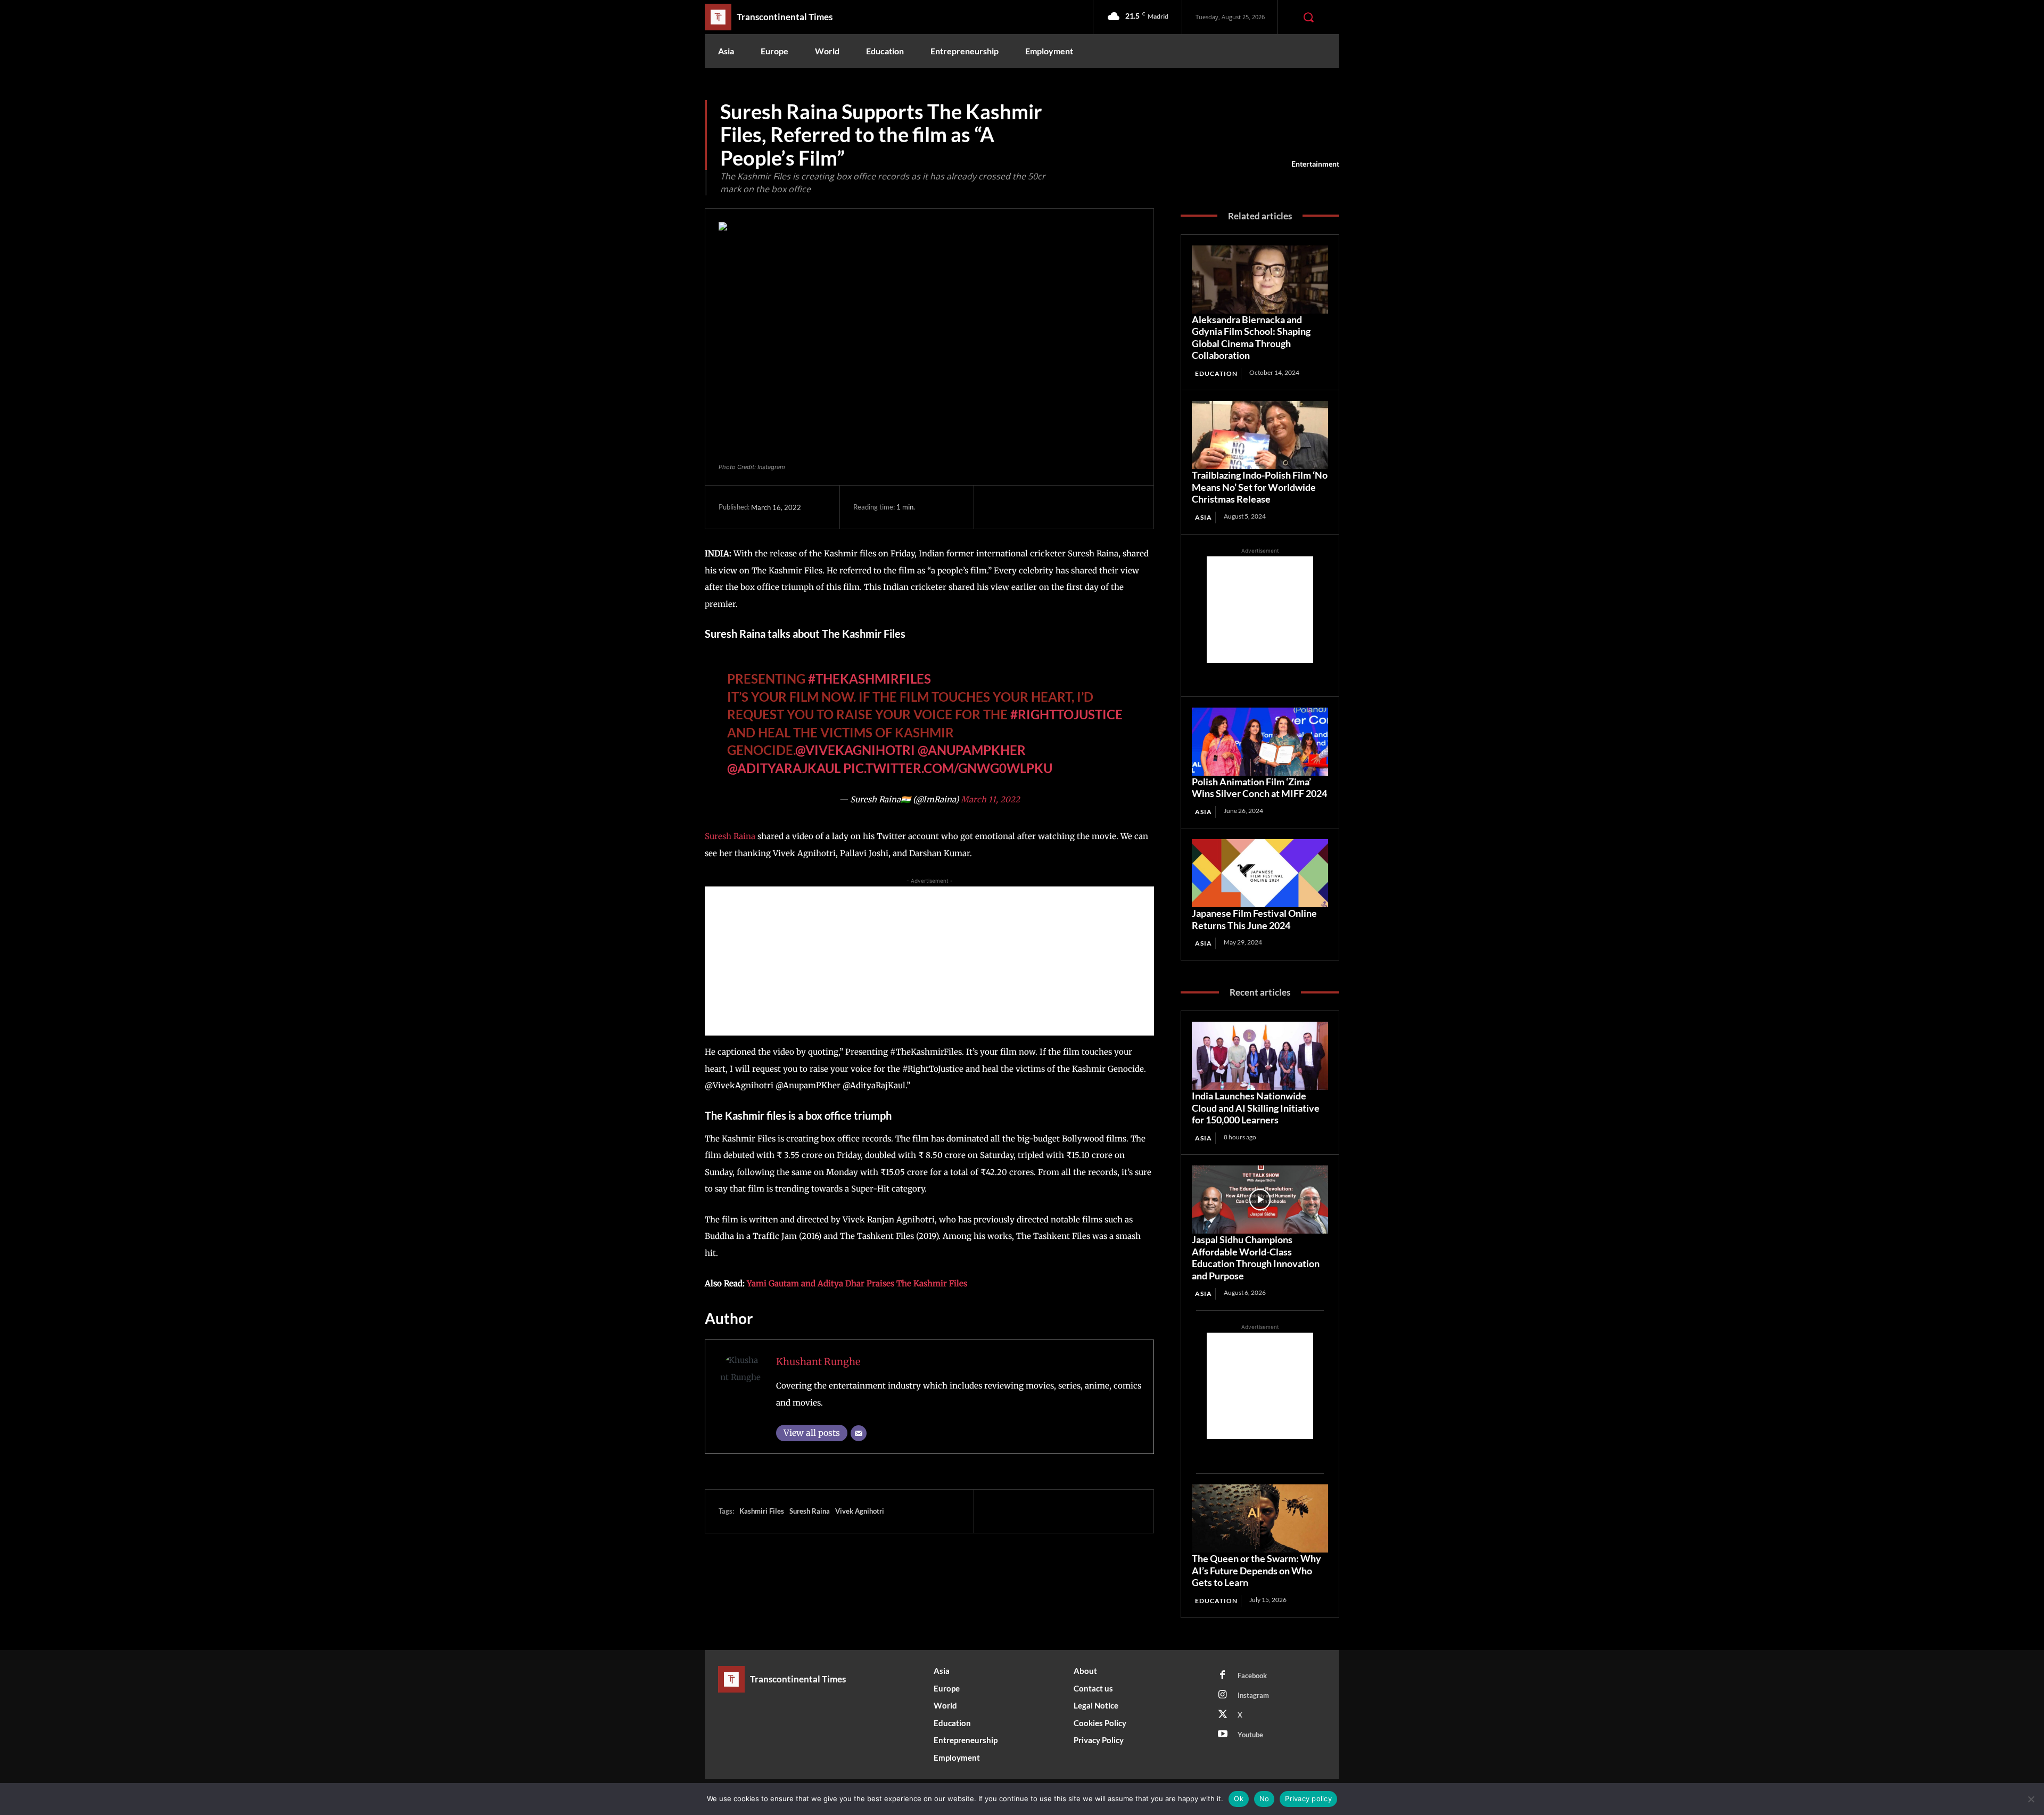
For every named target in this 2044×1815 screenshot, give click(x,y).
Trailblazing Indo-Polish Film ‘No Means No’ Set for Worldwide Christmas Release (1260, 487)
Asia (1204, 517)
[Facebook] (998, 507)
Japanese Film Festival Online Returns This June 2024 (1254, 919)
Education (1216, 373)
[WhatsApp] (1072, 507)
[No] (2031, 1799)
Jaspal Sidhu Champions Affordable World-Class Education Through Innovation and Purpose (1256, 1258)
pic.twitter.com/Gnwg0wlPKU (948, 761)
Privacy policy (1308, 1798)
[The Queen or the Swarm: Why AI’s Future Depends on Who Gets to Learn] (1260, 1518)
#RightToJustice (1066, 707)
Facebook (1252, 1676)
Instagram (1253, 1695)
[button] (1308, 17)
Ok (1239, 1798)
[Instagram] (1223, 1695)
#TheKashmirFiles (869, 671)
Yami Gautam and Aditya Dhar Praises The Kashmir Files (857, 1276)
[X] (1023, 507)
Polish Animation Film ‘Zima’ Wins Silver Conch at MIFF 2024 (1259, 788)
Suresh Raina (730, 829)
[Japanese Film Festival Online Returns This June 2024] (1260, 873)
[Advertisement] (929, 954)
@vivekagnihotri (855, 742)
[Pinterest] (1047, 507)
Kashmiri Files (762, 1504)
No (1264, 1798)
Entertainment (1315, 164)
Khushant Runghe (818, 1354)
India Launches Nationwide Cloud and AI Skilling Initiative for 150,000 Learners (1256, 1108)
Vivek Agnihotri (860, 1504)
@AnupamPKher (972, 742)
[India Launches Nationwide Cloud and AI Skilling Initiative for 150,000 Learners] (1260, 1056)
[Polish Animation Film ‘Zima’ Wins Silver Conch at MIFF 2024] (1260, 742)
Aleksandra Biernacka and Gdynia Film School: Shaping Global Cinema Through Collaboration (1251, 338)
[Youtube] (1223, 1735)
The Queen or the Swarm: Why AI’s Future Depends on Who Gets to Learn (1256, 1570)
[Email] (859, 1426)
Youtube (1250, 1735)
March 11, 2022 (990, 792)
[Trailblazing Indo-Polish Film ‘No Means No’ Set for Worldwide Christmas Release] (1260, 435)
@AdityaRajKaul (784, 761)
